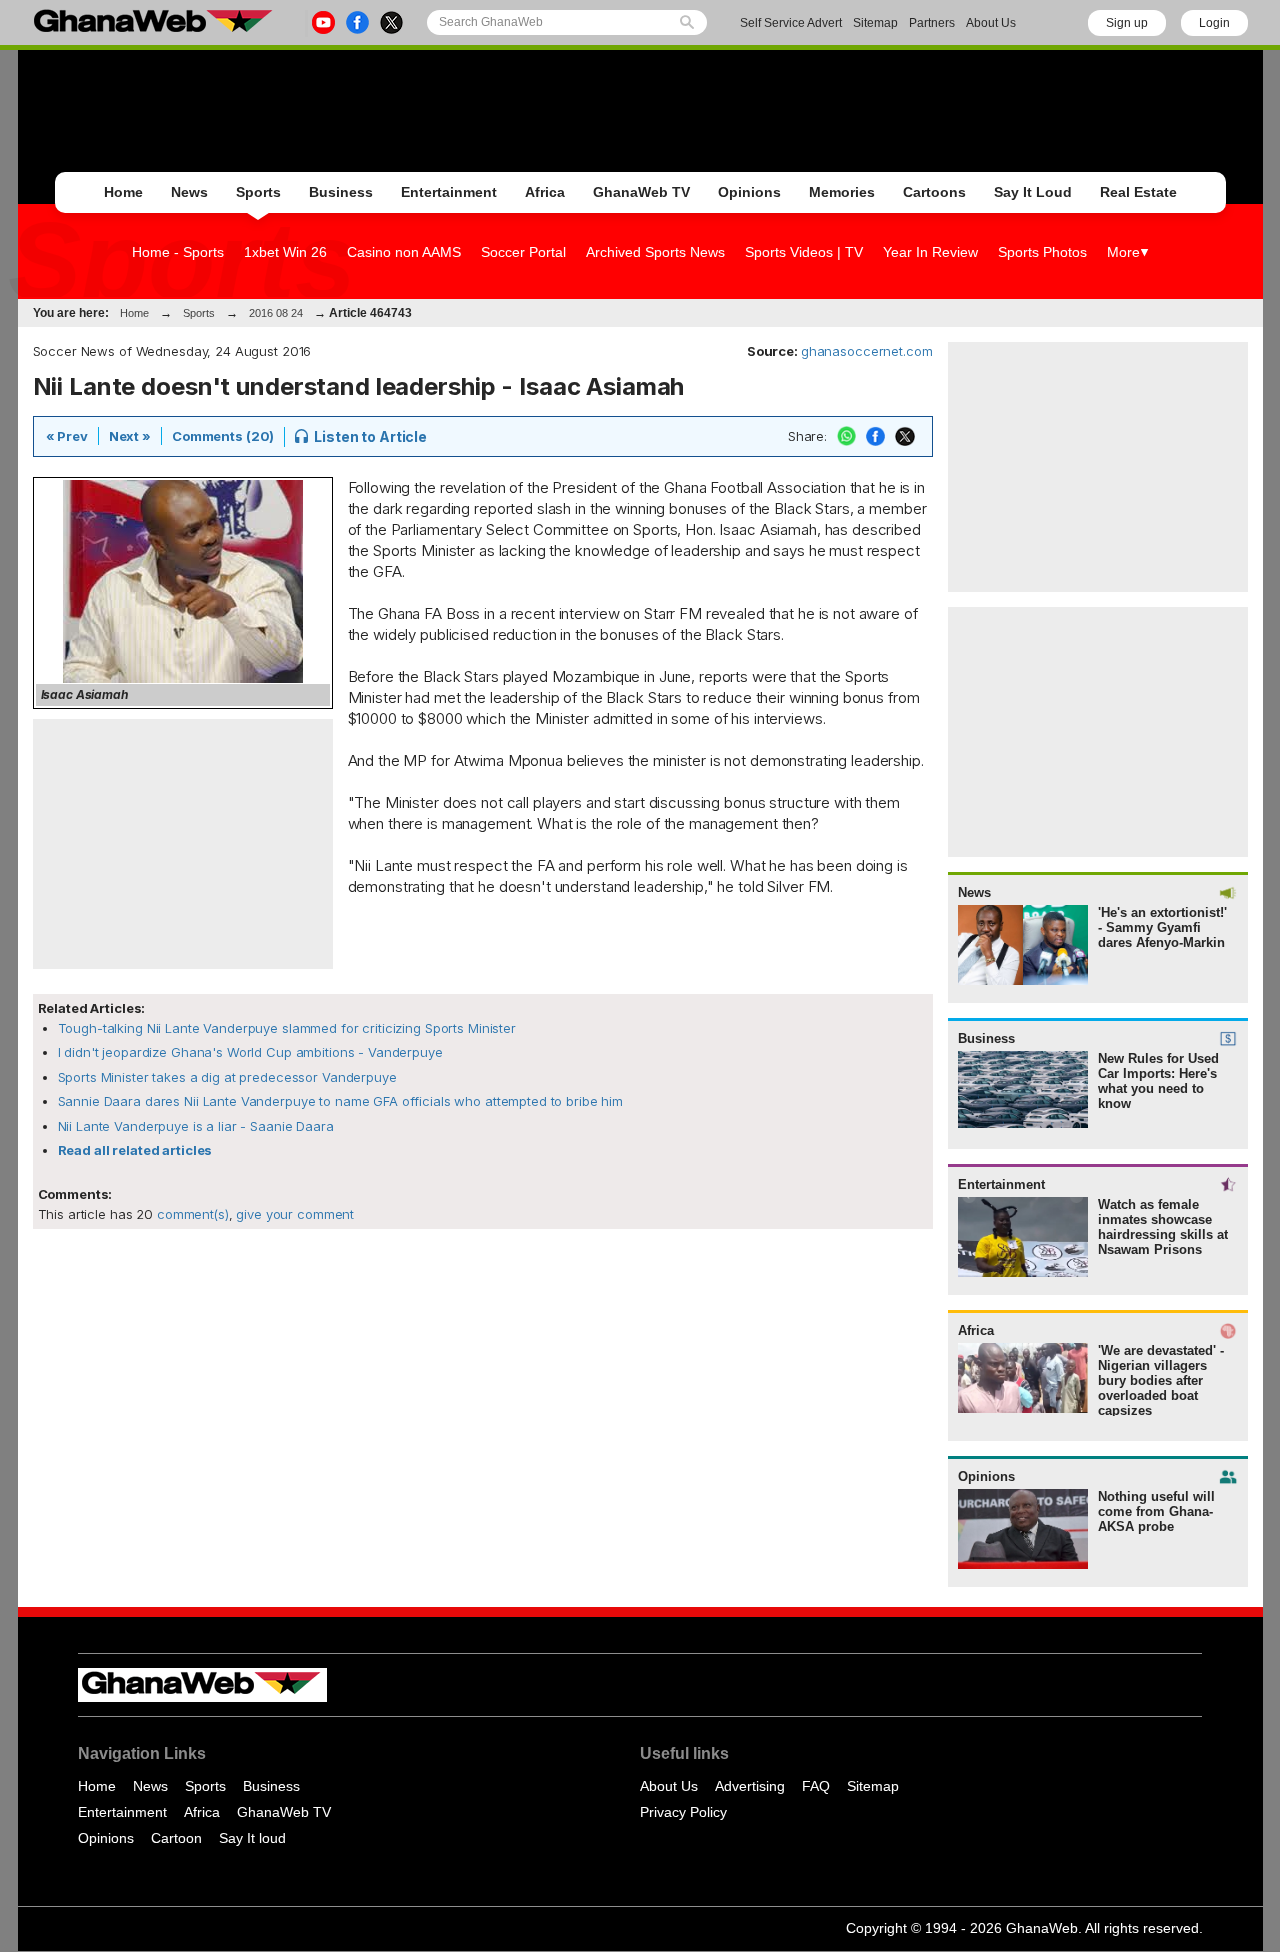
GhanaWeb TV (641, 192)
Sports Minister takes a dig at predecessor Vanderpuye (227, 1077)
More (1123, 252)
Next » (130, 436)
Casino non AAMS (404, 252)
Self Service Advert (791, 23)
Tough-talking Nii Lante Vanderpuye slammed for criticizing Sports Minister (287, 1028)
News (189, 192)
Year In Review (930, 252)
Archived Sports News (655, 252)
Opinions (749, 192)
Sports (258, 192)
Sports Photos (1042, 252)
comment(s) (191, 1214)
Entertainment (449, 192)
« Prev (67, 436)
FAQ (816, 1786)
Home (123, 192)
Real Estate (1138, 192)
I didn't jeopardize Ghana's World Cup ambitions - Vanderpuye (250, 1052)
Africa (545, 192)
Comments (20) (223, 436)
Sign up (1127, 23)
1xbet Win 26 (285, 252)
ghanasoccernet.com (867, 351)
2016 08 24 (276, 313)
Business (341, 192)
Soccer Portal (523, 252)
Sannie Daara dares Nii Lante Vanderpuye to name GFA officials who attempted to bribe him (341, 1101)
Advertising (750, 1786)
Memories (842, 192)
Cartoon (176, 1838)
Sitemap (875, 23)
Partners (932, 23)
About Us (991, 23)
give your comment (295, 1214)
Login (1214, 23)
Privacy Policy (683, 1812)
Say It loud (252, 1838)
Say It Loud (1033, 192)
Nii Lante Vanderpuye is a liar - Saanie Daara (196, 1126)
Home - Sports (178, 252)
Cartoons (934, 192)
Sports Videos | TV (804, 252)
